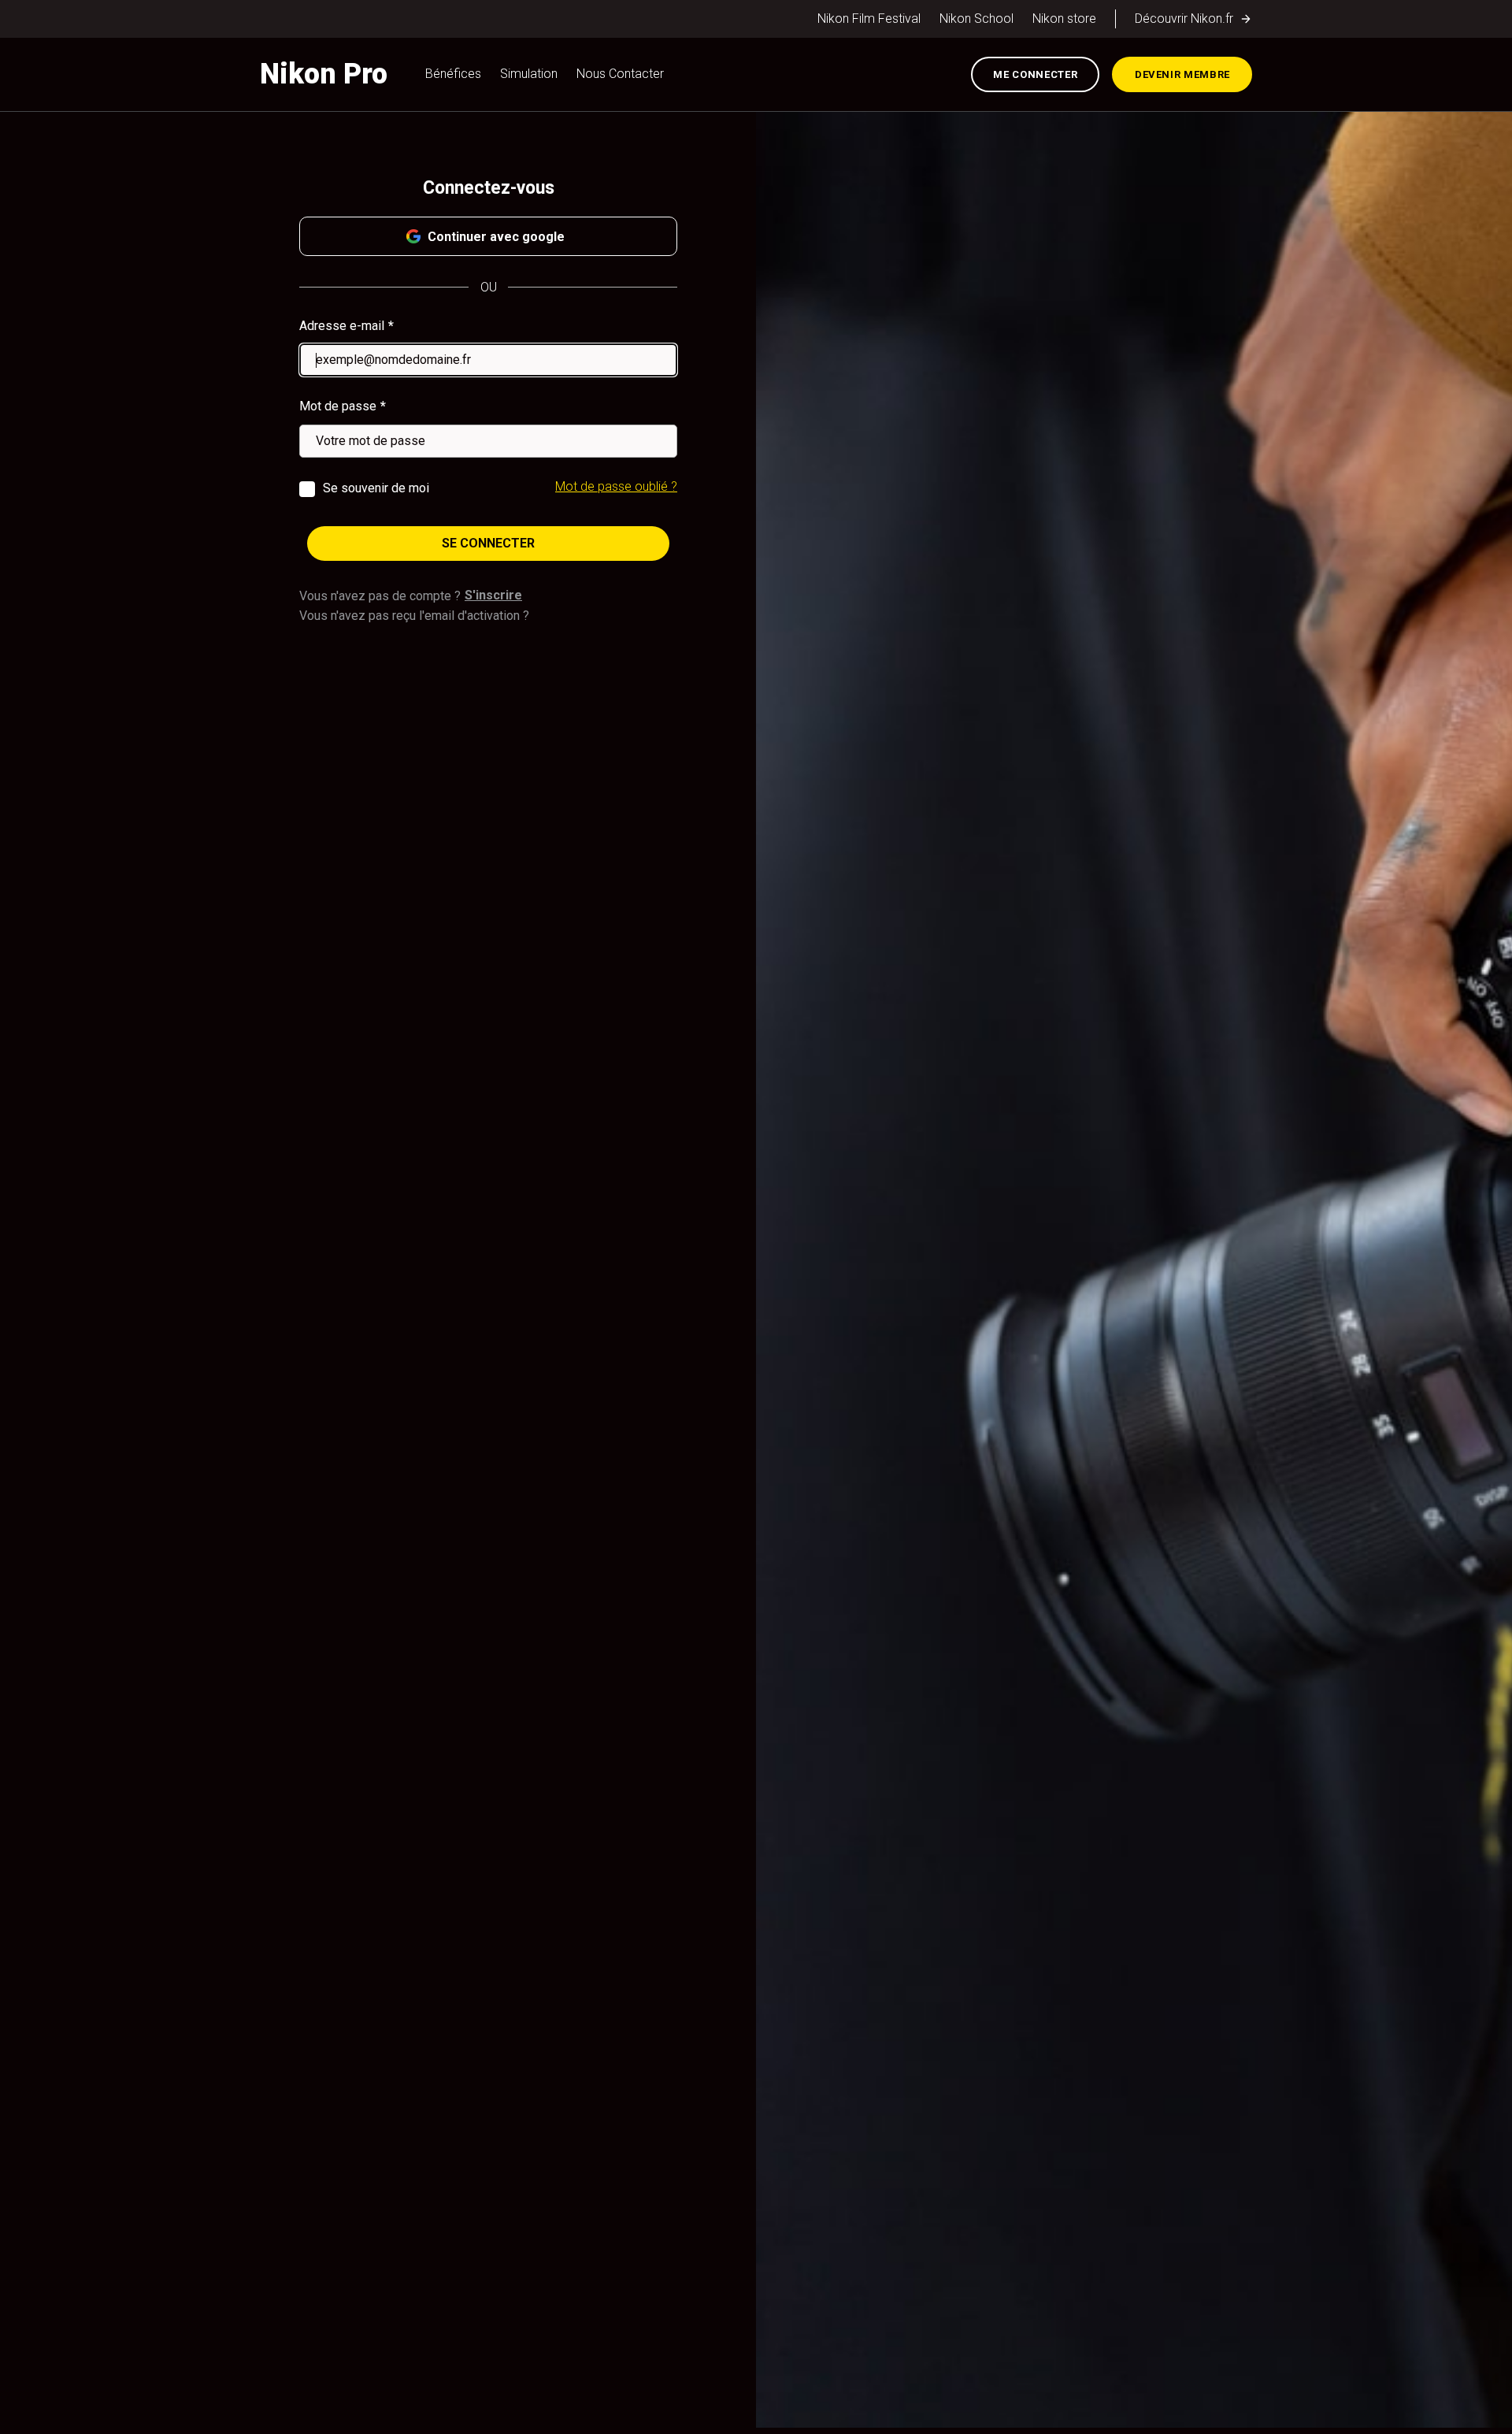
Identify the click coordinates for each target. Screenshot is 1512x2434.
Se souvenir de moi (376, 488)
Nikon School (976, 19)
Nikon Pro (324, 74)
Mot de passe (338, 406)
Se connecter (488, 543)
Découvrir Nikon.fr (1184, 19)
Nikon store (1064, 19)
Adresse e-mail (342, 326)
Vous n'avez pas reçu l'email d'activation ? (414, 616)
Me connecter (1035, 74)
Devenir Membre (1182, 74)
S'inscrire (493, 595)
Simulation (529, 74)
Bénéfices (453, 74)
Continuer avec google (496, 237)
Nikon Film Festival (869, 19)
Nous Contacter (620, 74)
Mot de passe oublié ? (616, 486)
